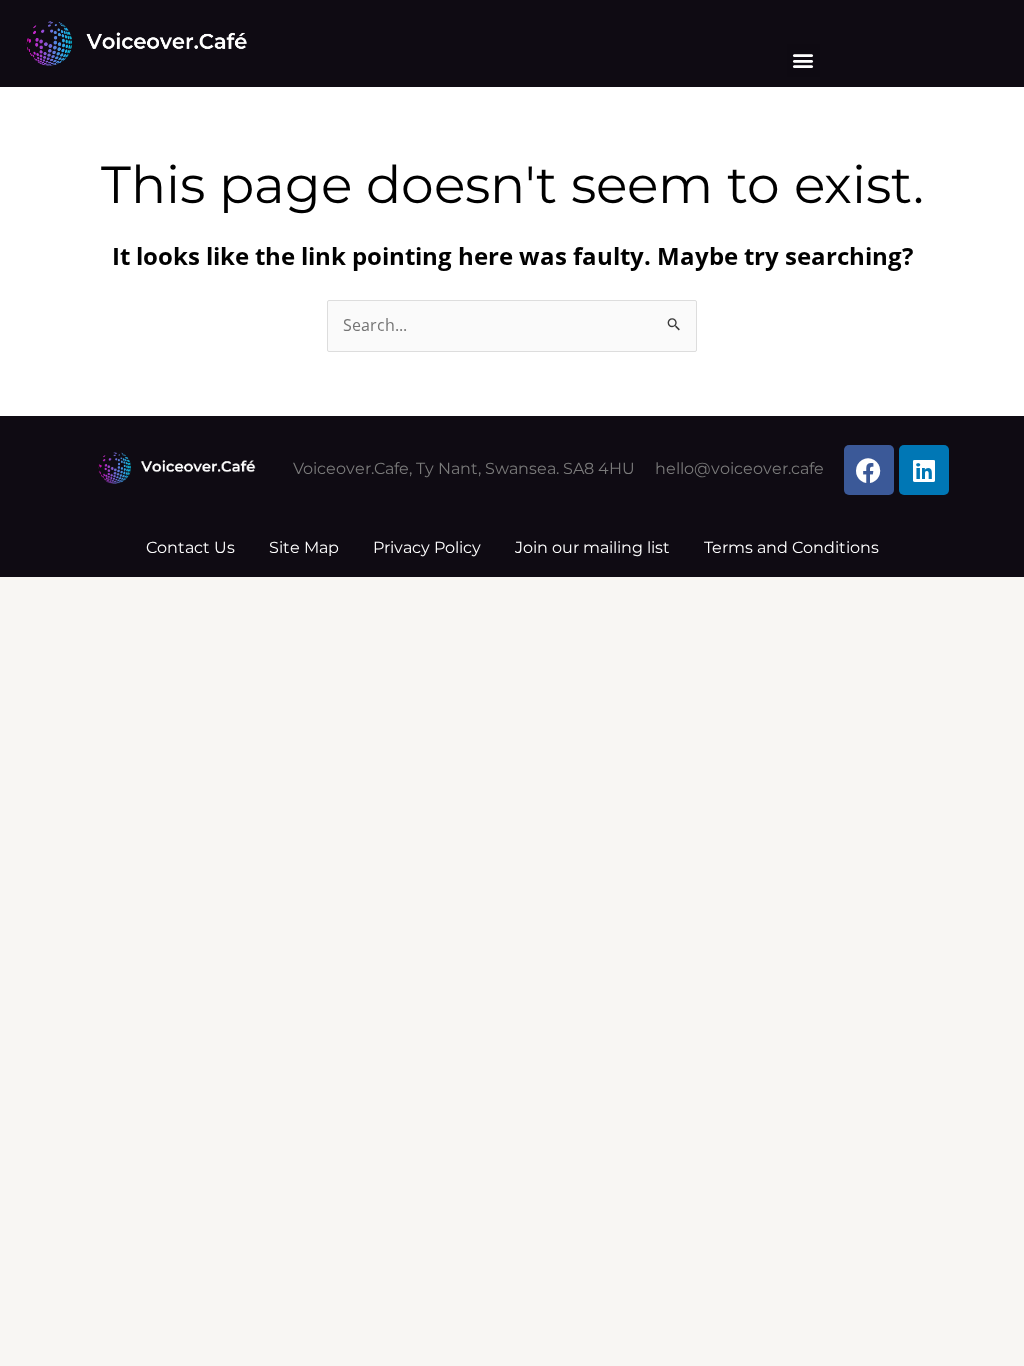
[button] (803, 60)
